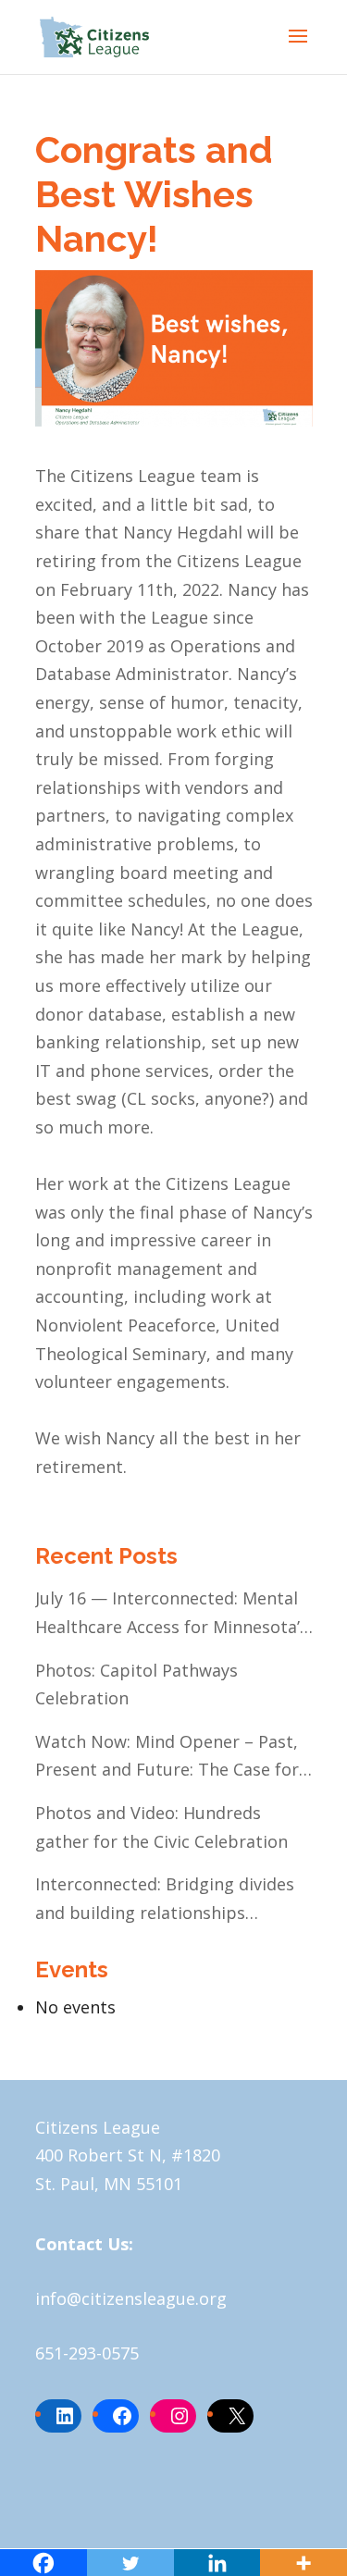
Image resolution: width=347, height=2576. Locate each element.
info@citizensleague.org (131, 2298)
